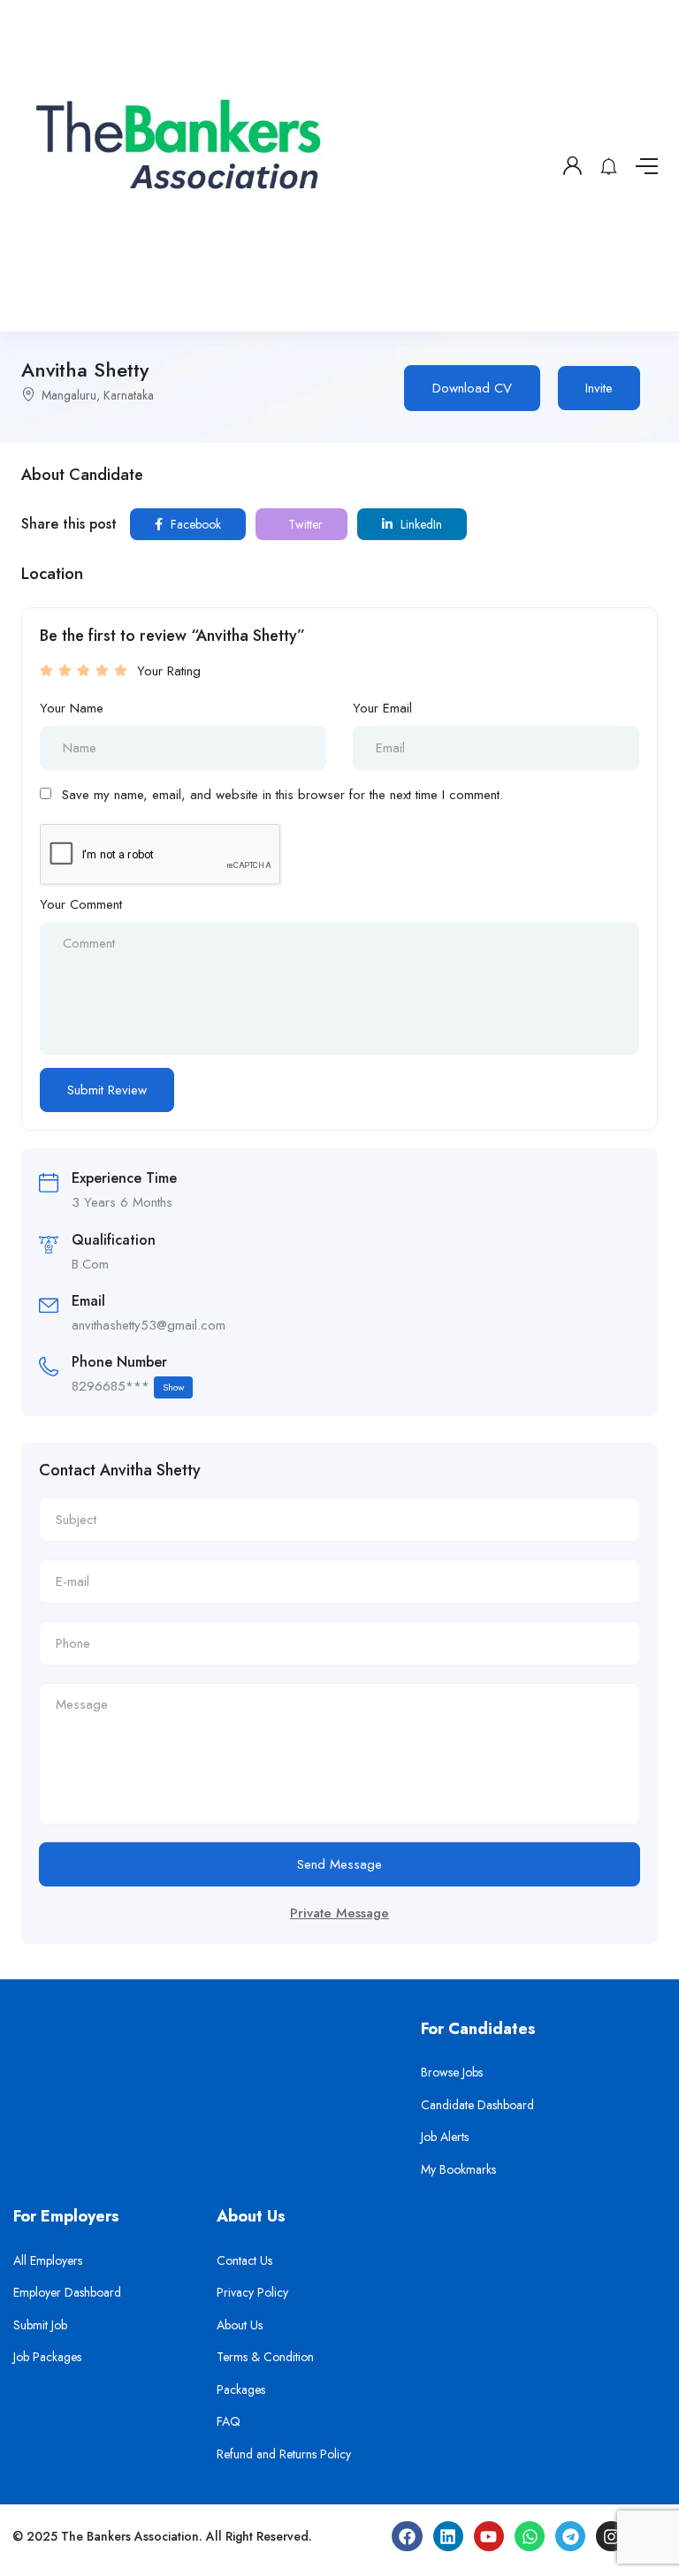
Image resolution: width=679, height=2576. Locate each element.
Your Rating (169, 671)
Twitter (304, 524)
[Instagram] (611, 2536)
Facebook (194, 524)
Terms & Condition (265, 2357)
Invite (599, 388)
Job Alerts (445, 2137)
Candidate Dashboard (477, 2105)
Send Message (339, 1864)
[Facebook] (407, 2536)
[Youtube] (489, 2536)
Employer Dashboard (67, 2292)
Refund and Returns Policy (284, 2454)
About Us (240, 2325)
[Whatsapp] (530, 2536)
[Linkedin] (448, 2536)
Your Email (382, 708)
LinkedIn (420, 524)
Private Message (339, 1913)
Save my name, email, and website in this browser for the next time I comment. (282, 795)
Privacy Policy (252, 2292)
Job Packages (47, 2357)
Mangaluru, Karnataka (98, 395)
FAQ (229, 2421)
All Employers (48, 2260)
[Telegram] (570, 2536)
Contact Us (244, 2260)
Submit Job (40, 2325)
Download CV (472, 388)
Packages (241, 2389)
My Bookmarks (458, 2169)
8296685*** (128, 1386)
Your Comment (81, 904)
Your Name (72, 708)
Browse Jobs (452, 2072)
